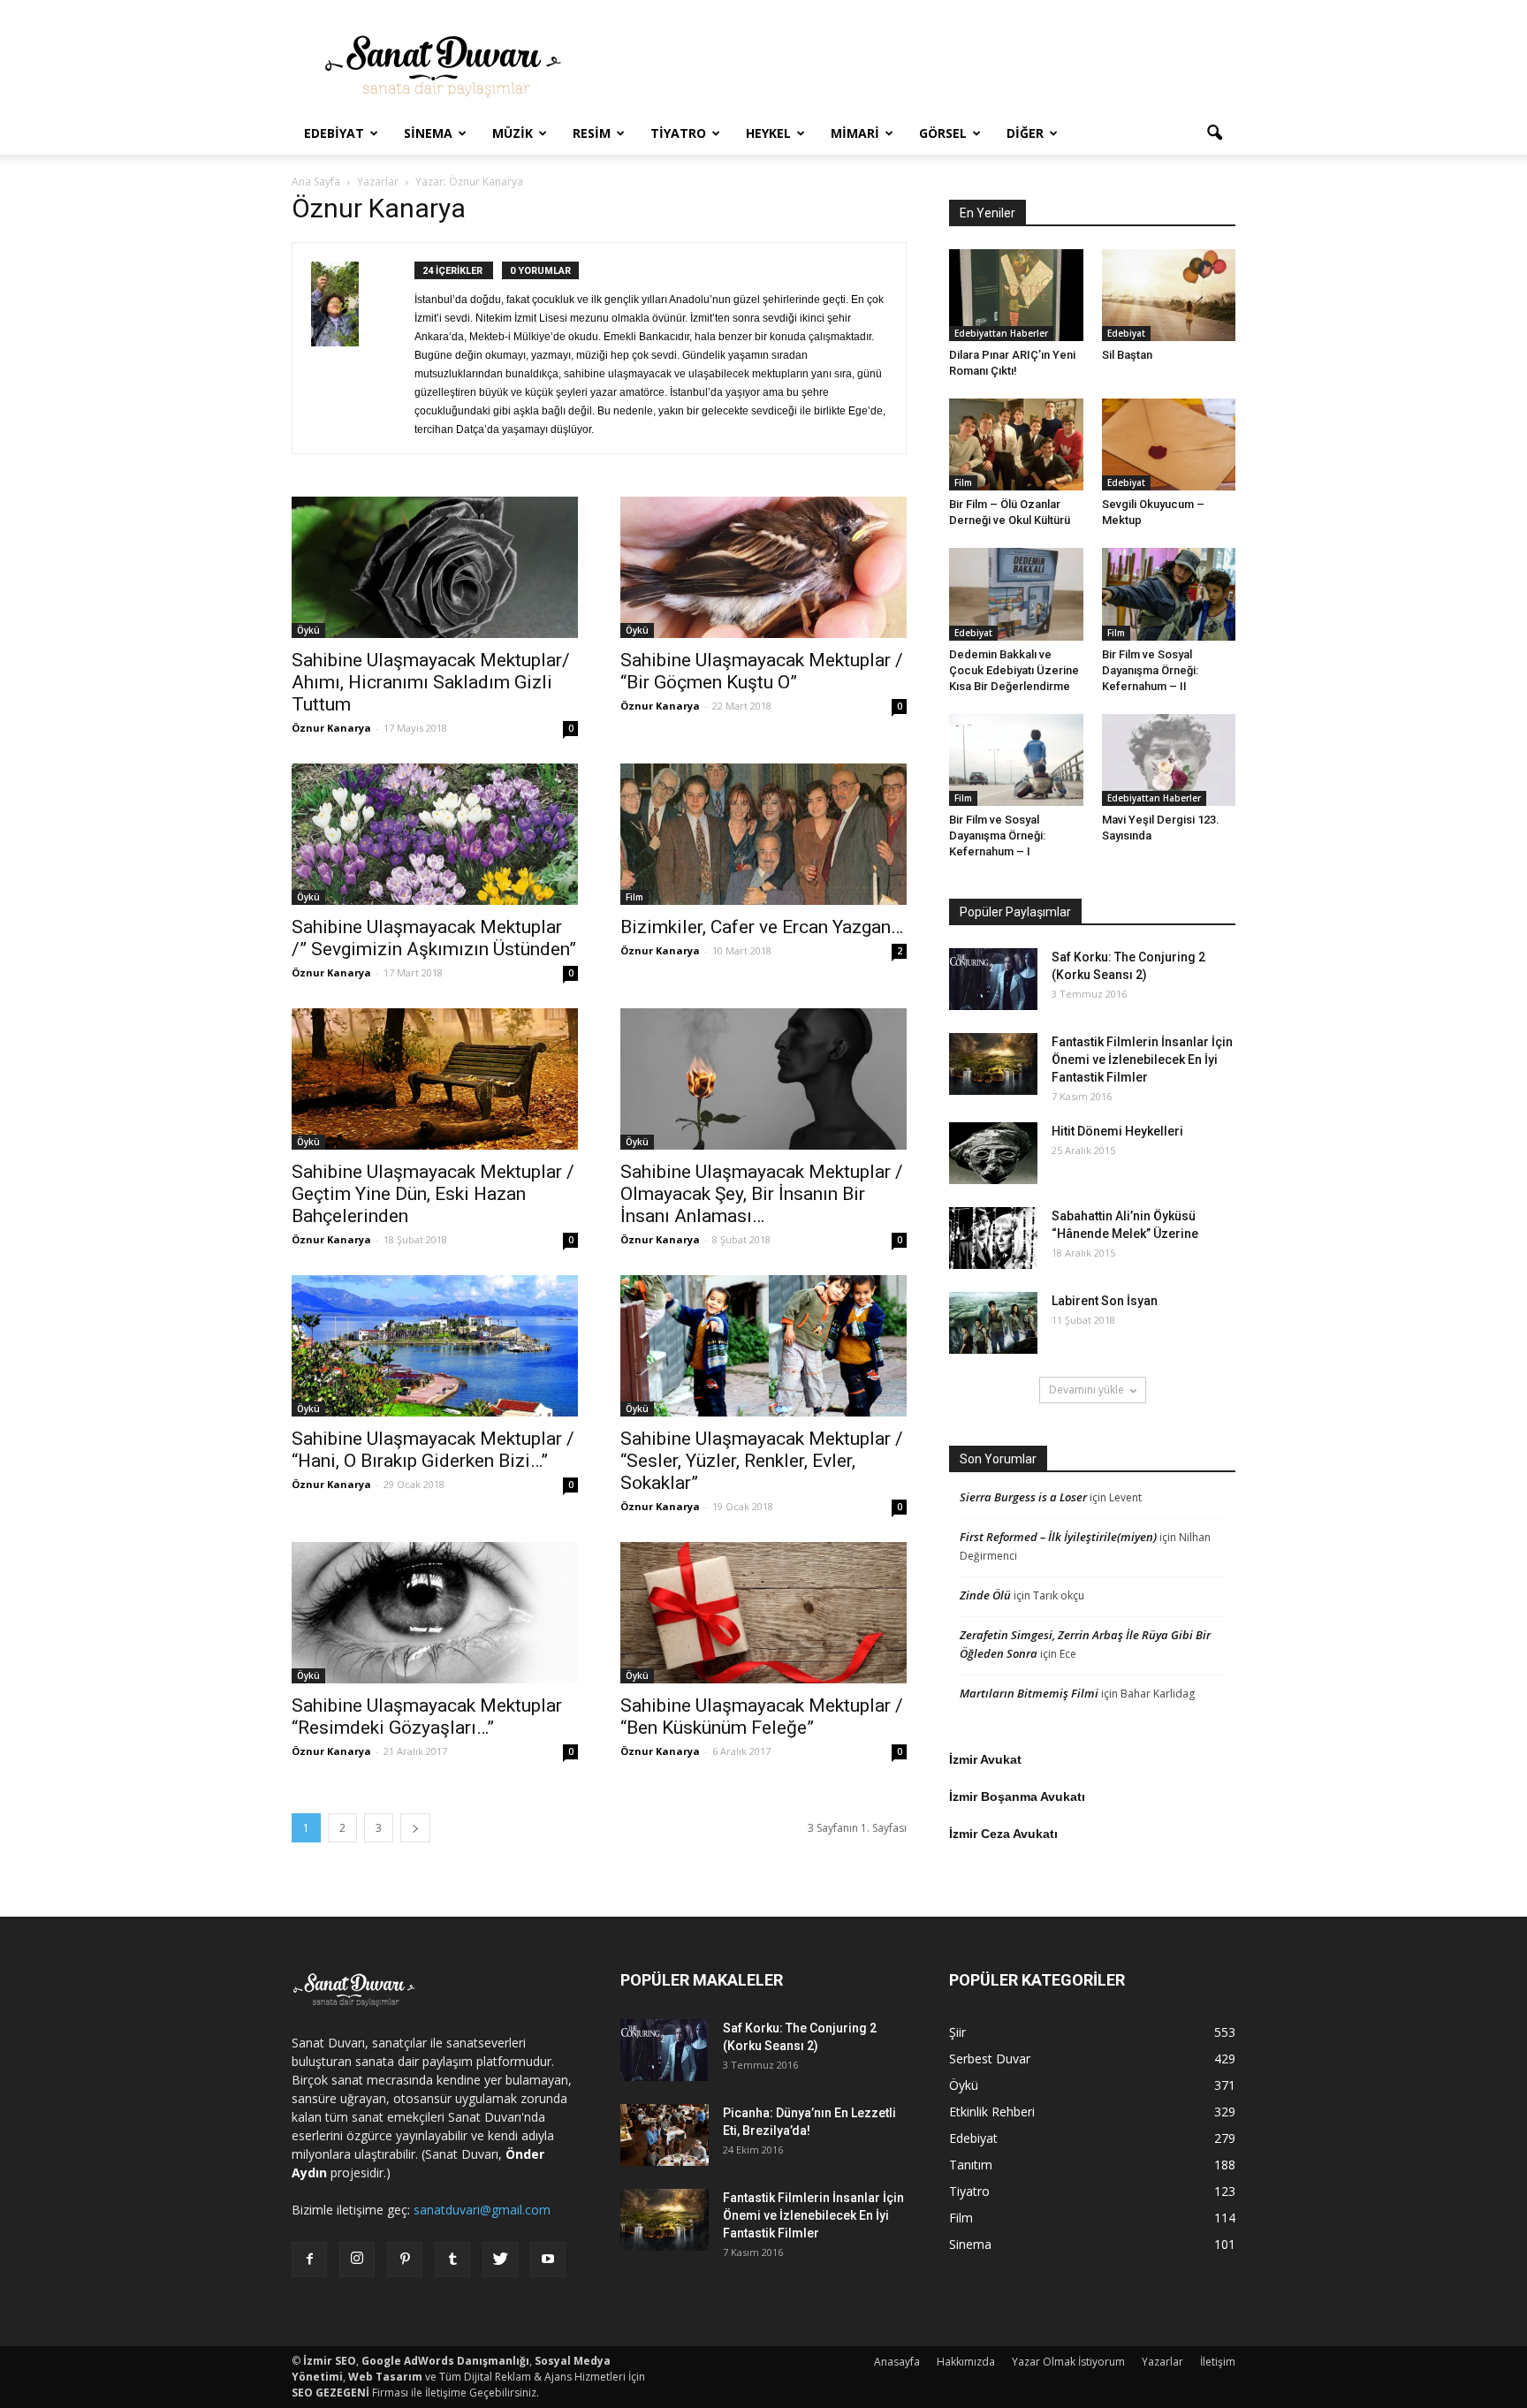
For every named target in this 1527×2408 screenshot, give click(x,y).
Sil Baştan (1127, 355)
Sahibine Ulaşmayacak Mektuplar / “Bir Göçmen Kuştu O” (762, 671)
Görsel (943, 133)
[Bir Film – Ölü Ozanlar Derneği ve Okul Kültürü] (1016, 444)
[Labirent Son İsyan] (993, 1323)
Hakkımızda (966, 2362)
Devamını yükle (1086, 1390)
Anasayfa (897, 2362)
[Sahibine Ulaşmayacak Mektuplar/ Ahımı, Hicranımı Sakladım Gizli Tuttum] (435, 567)
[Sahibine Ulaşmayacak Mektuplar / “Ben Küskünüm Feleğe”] (763, 1613)
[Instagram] (357, 2260)
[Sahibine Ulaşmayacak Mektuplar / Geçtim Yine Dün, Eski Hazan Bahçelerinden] (435, 1079)
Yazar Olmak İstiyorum (1068, 2362)
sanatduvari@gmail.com (482, 2210)
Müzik (513, 133)
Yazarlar (1162, 2362)
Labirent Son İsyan (1105, 1301)
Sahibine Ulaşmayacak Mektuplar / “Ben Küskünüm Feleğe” (762, 1717)
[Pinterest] (405, 2260)
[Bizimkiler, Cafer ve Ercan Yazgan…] (763, 834)
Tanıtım (971, 2165)
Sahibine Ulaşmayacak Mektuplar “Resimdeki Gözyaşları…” (427, 1717)
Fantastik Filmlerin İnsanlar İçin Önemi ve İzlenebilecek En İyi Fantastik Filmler (1142, 1060)
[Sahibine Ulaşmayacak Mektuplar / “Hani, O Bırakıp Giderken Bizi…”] (435, 1346)
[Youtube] (548, 2260)
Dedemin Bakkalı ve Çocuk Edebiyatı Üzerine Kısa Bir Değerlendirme (1014, 670)
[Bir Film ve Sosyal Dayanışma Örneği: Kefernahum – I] (1016, 760)
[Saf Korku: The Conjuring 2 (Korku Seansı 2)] (993, 979)
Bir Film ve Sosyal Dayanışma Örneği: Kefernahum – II (1150, 670)
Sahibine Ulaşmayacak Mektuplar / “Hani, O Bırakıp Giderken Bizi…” (433, 1450)
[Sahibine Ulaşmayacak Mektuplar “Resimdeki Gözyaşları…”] (435, 1613)
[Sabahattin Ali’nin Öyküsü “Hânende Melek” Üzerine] (993, 1238)
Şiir (957, 2032)
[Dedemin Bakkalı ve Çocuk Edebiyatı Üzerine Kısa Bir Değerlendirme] (1016, 594)
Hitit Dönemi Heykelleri (1117, 1131)
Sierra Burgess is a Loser (1023, 1497)
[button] (1214, 133)
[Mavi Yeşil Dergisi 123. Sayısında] (1169, 760)
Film (634, 897)
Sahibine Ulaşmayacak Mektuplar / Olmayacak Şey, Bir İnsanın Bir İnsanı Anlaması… (762, 1194)
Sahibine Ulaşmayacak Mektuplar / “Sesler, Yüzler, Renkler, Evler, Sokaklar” (762, 1461)
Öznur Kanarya (331, 728)
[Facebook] (309, 2260)
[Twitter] (500, 2260)
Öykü (308, 630)
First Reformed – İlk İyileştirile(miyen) (1058, 1537)
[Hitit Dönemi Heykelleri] (993, 1153)
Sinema (428, 133)
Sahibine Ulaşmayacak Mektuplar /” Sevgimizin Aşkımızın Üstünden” (434, 938)
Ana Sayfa (316, 182)
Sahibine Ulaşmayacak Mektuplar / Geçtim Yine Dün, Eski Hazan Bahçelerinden (433, 1194)
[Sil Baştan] (1169, 295)
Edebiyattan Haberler (1001, 333)
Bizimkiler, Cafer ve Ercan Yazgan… (762, 927)
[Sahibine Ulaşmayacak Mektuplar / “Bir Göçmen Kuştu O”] (763, 567)
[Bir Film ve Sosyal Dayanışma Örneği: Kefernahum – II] (1169, 594)
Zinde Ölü (985, 1595)
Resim (592, 133)
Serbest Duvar (990, 2059)
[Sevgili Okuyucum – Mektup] (1169, 444)
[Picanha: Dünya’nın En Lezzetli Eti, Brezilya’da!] (665, 2135)
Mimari (855, 133)
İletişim (1218, 2362)
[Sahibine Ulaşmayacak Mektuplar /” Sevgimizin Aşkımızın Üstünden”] (435, 834)
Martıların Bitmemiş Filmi (1029, 1693)
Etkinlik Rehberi (992, 2112)
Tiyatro (678, 133)
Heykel (768, 133)
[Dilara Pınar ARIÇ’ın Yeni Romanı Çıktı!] (1016, 295)
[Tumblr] (452, 2260)
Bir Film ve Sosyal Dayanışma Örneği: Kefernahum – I (997, 836)
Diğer (1025, 133)
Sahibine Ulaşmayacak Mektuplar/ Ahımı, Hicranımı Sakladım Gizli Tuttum (431, 682)
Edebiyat (334, 133)
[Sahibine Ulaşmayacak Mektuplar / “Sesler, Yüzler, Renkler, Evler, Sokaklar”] (763, 1346)
